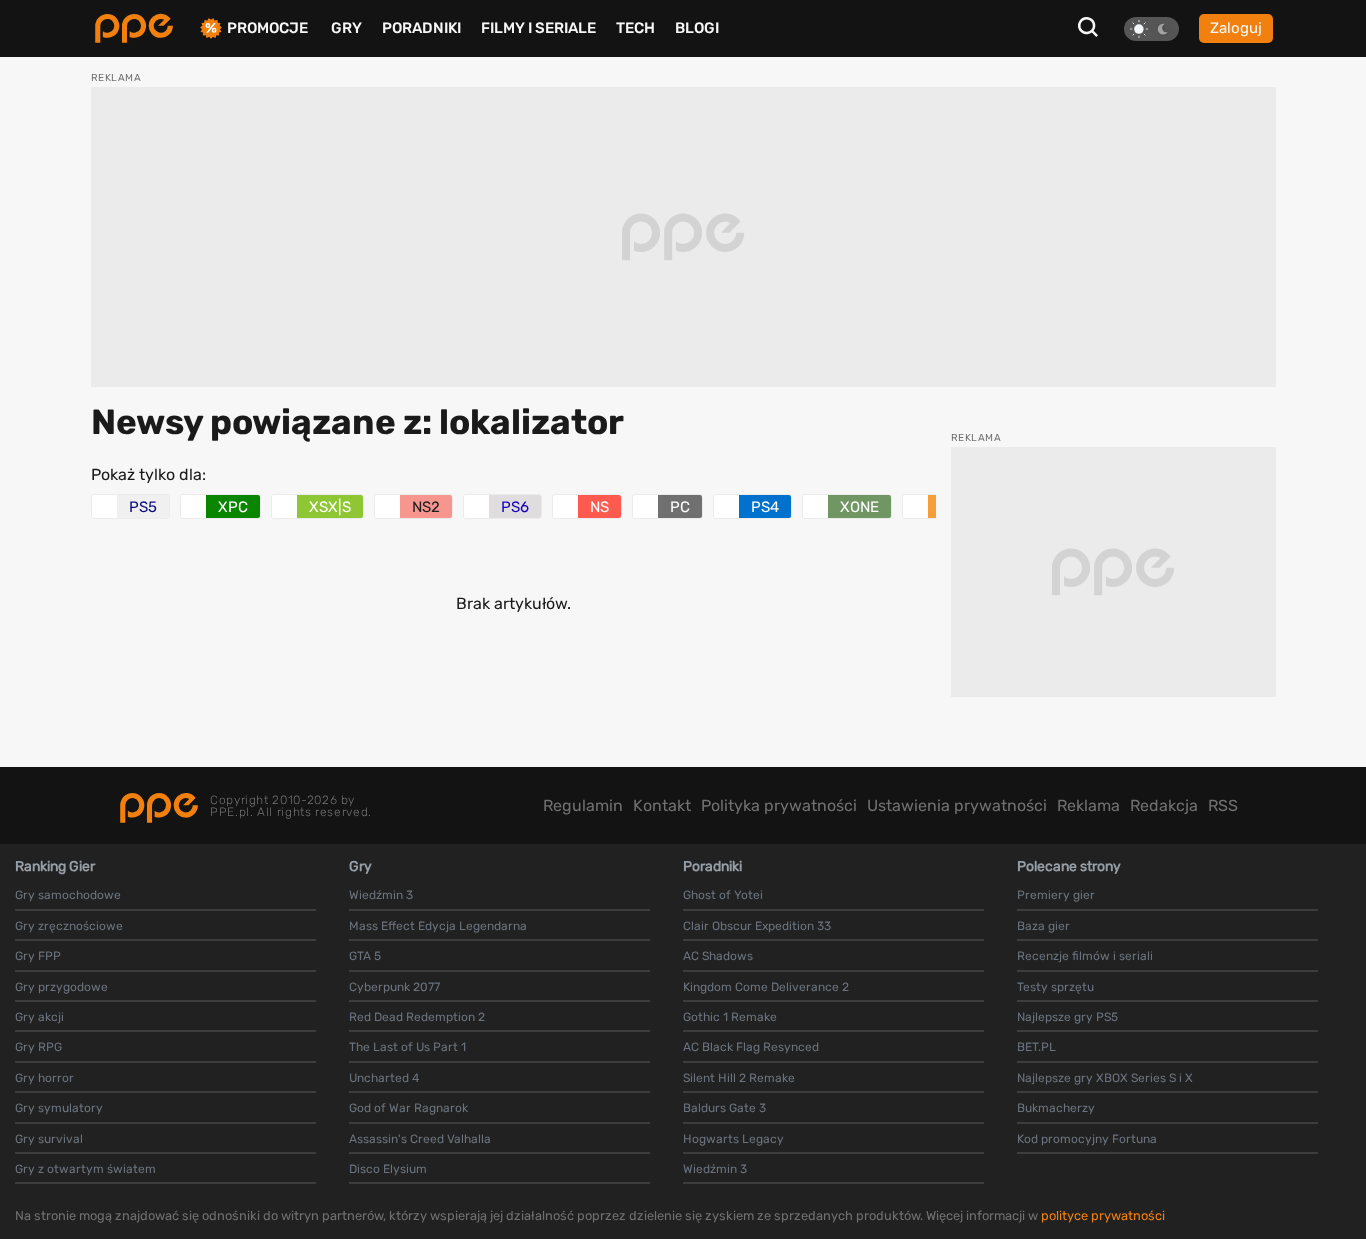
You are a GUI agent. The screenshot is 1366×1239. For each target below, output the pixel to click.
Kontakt (662, 805)
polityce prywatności (1103, 1215)
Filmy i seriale (538, 28)
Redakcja (1164, 805)
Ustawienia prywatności (957, 805)
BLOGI (697, 28)
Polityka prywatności (779, 805)
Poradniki (421, 28)
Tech (635, 28)
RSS (1223, 805)
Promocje (267, 28)
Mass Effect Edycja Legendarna (438, 926)
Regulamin (583, 805)
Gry (346, 28)
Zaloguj (1236, 28)
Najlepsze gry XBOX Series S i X (1105, 1078)
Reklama (1088, 805)
